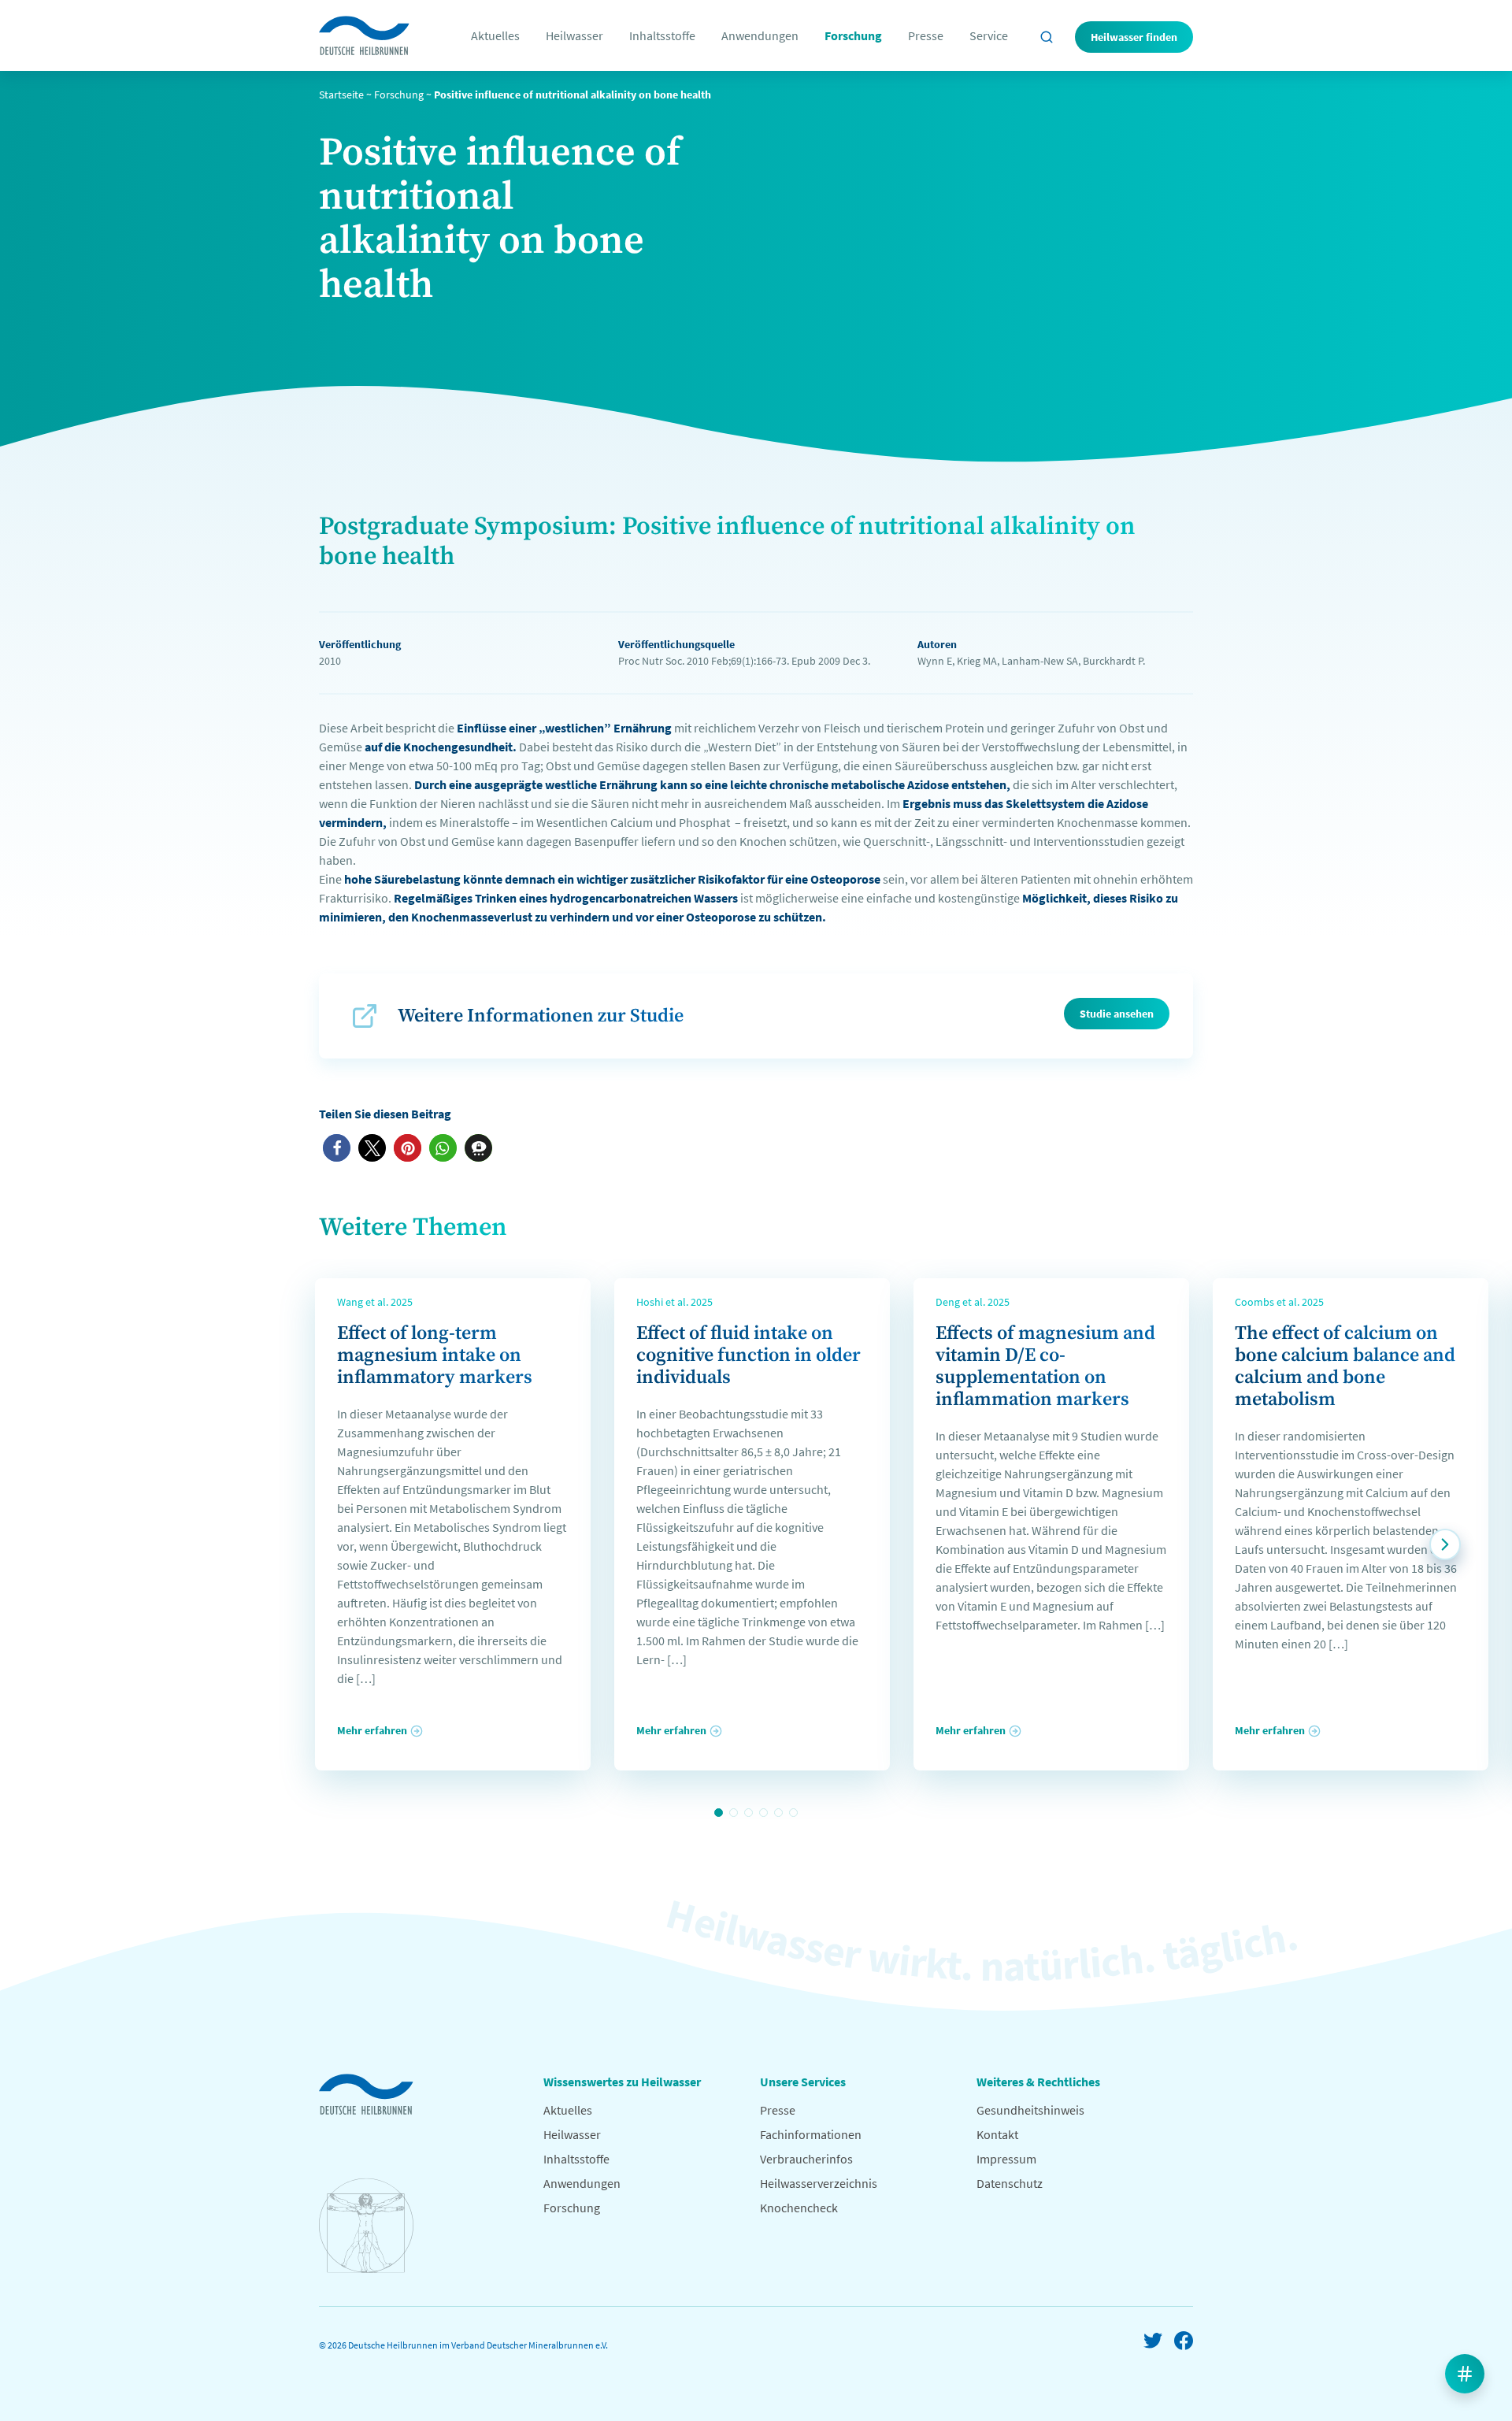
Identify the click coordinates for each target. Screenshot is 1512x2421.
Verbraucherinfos (806, 2159)
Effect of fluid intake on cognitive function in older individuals (749, 1355)
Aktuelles (495, 35)
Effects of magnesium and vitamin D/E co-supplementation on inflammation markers (1045, 1366)
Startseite (341, 95)
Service (989, 35)
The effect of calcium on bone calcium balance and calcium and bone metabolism (1345, 1366)
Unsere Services (803, 2082)
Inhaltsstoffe (662, 35)
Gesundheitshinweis (1030, 2110)
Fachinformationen (811, 2134)
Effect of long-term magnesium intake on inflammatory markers (435, 1355)
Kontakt (997, 2134)
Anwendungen (760, 35)
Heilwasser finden (1134, 37)
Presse (926, 35)
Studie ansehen (1117, 1014)
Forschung (853, 35)
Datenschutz (1010, 2183)
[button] (337, 1148)
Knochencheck (799, 2208)
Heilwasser (574, 35)
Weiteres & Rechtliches (1038, 2082)
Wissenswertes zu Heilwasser (622, 2082)
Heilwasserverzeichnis (819, 2183)
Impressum (1006, 2159)
